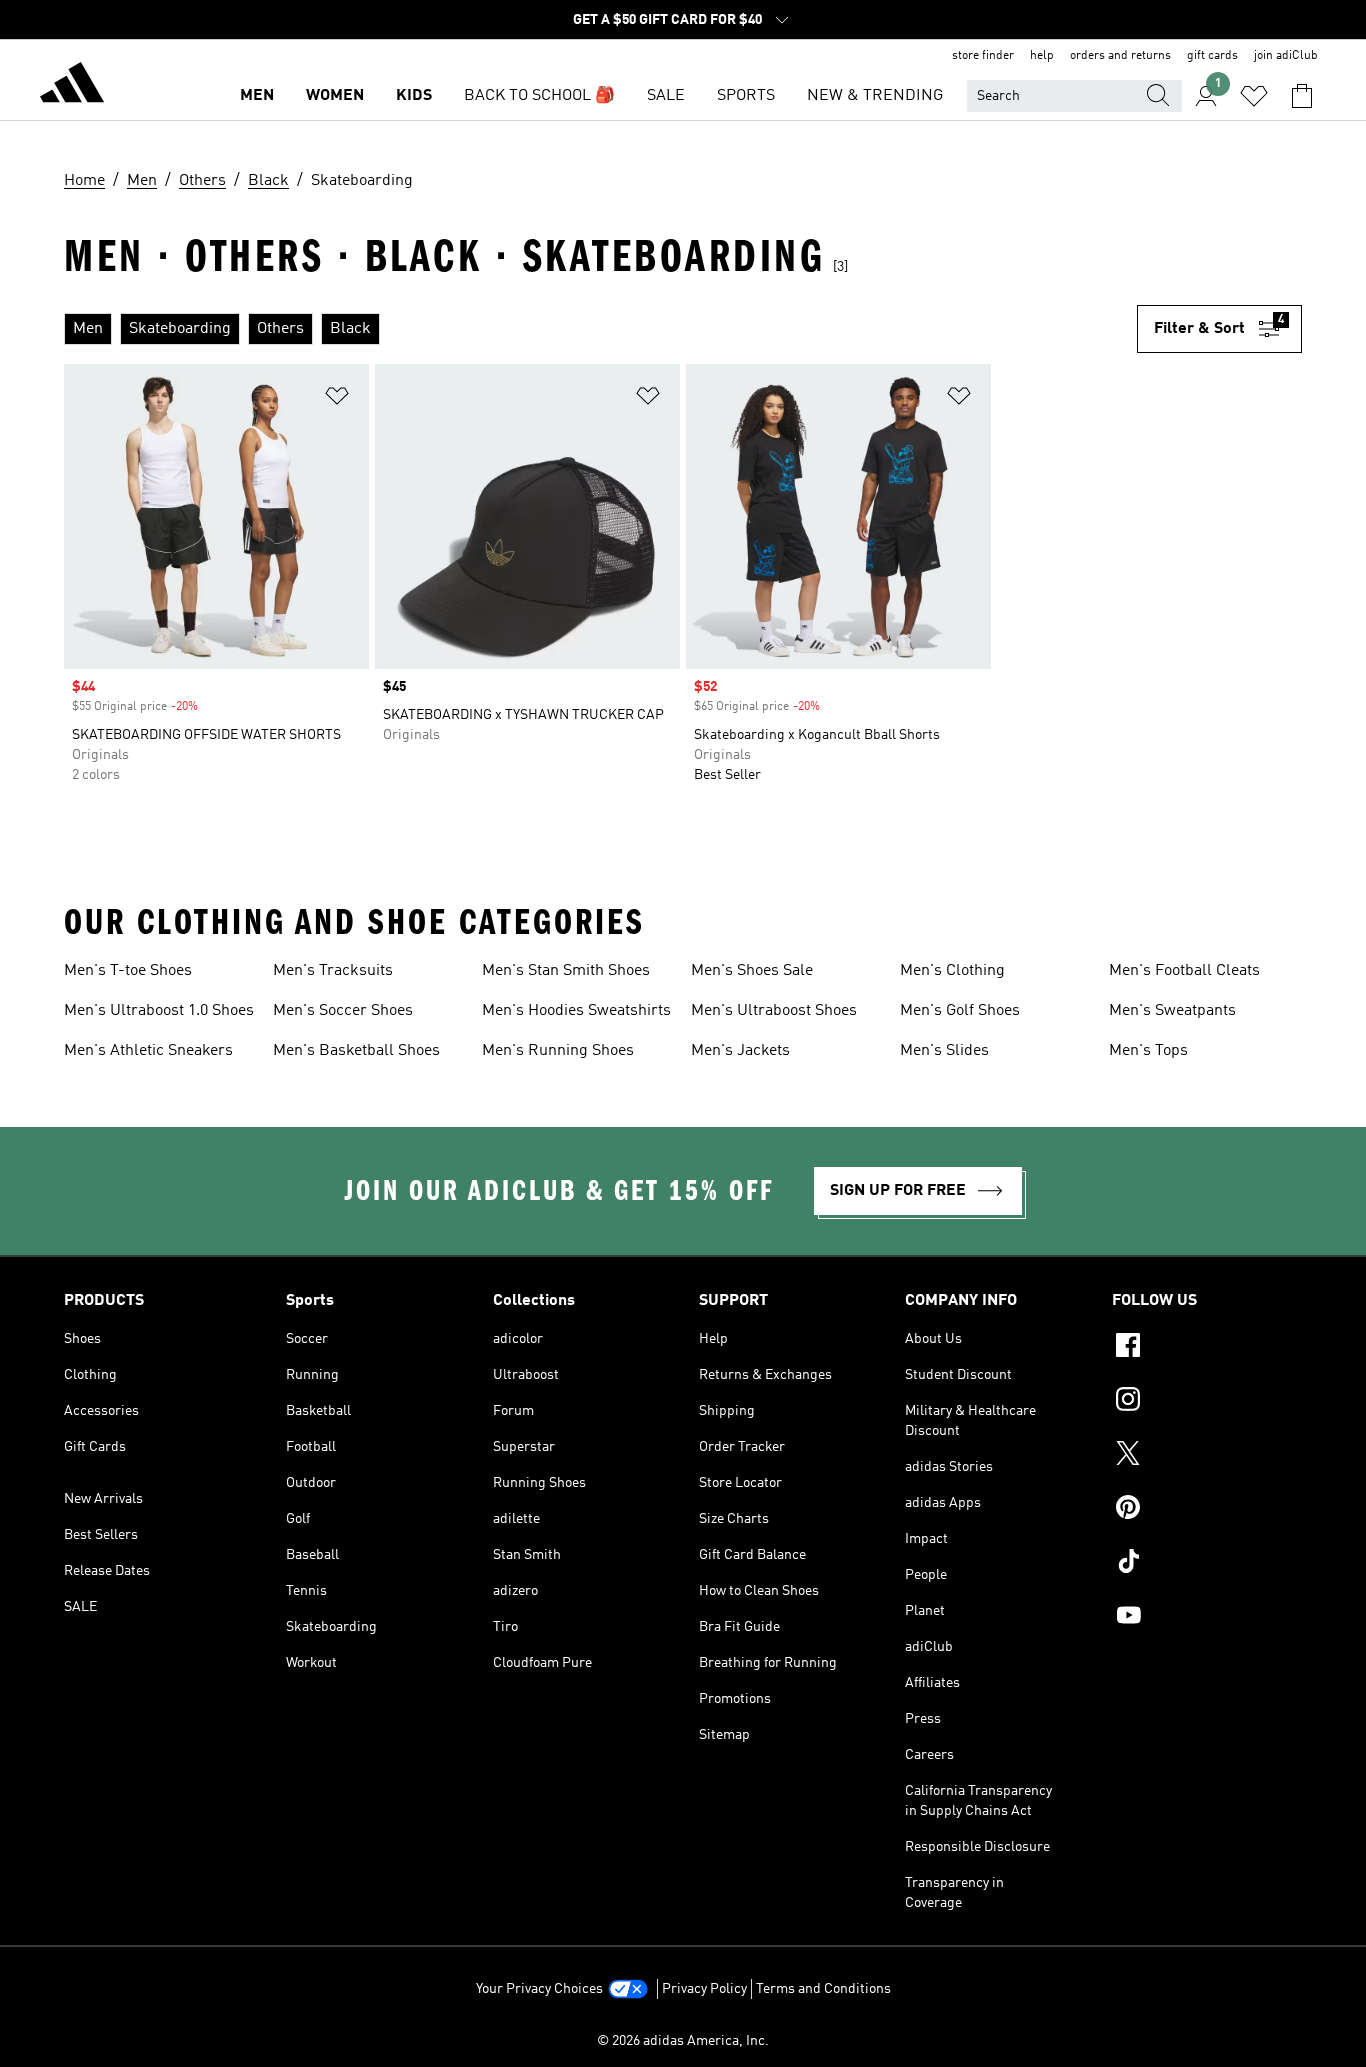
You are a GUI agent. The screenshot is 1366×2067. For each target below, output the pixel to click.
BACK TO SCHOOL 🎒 (539, 96)
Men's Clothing (952, 971)
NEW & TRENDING (875, 96)
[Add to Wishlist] (337, 399)
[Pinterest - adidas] (1207, 1510)
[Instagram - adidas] (1207, 1402)
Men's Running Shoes (558, 1051)
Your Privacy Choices (539, 1989)
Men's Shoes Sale (752, 971)
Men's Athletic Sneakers (148, 1051)
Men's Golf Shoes (960, 1011)
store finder (983, 56)
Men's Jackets (740, 1051)
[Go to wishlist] (1254, 96)
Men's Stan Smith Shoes (566, 971)
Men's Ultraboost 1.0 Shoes (159, 1011)
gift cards (1212, 56)
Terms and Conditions (823, 1989)
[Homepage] (72, 86)
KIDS (414, 96)
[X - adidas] (1207, 1456)
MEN (257, 96)
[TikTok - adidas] (1207, 1564)
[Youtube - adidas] (1207, 1618)
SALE (666, 96)
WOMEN (335, 96)
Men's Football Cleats (1184, 971)
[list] (600, 329)
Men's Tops (1148, 1051)
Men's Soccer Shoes (343, 1011)
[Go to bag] (1302, 96)
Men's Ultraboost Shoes (774, 1011)
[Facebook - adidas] (1207, 1348)
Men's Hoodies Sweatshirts (576, 1011)
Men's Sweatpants (1172, 1011)
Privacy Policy (704, 1989)
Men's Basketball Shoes (356, 1051)
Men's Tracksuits (333, 971)
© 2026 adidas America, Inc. (683, 2041)
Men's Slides (944, 1051)
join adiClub (1286, 56)
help (1042, 56)
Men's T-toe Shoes (128, 971)
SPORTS (746, 96)
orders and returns (1120, 56)
